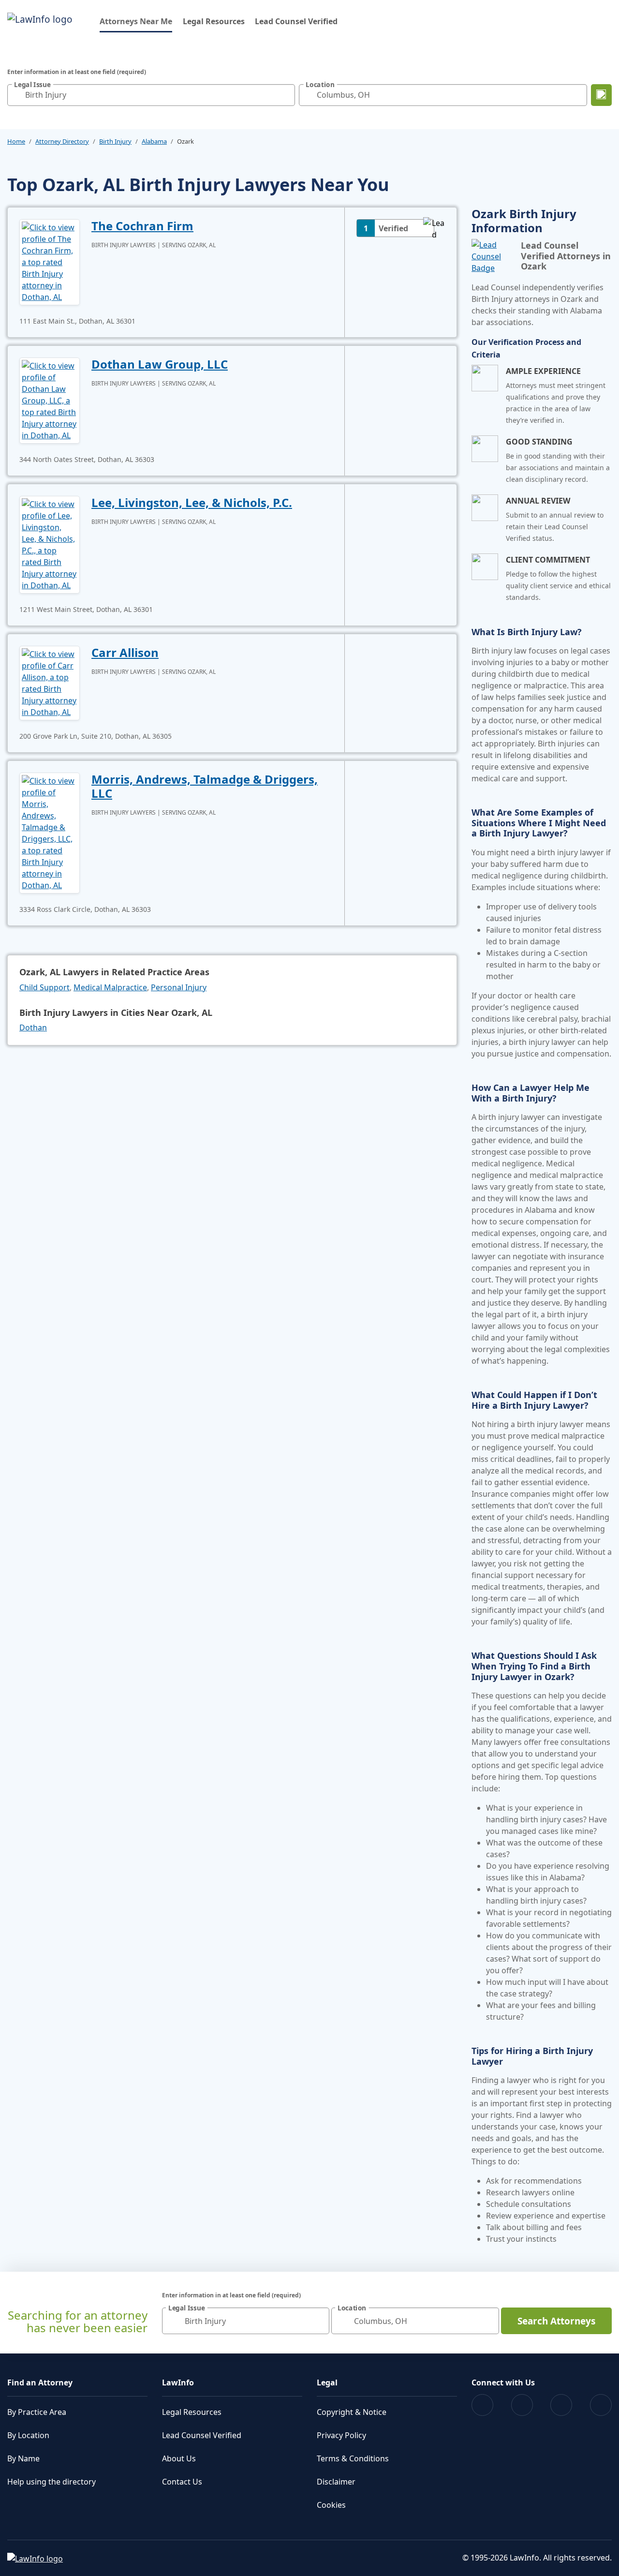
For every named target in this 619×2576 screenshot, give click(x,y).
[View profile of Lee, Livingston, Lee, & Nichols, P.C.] (50, 544)
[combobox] (151, 95)
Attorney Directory (62, 141)
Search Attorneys (556, 2321)
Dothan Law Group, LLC (160, 364)
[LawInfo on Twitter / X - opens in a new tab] (522, 2405)
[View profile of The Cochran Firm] (50, 261)
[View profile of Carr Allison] (50, 682)
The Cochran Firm (142, 226)
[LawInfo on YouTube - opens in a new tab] (561, 2405)
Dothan (33, 1027)
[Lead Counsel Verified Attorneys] (492, 256)
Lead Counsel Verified (296, 21)
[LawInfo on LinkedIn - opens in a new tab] (601, 2405)
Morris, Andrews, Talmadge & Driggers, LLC (205, 786)
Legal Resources (214, 21)
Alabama (154, 141)
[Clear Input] (285, 95)
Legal (327, 2382)
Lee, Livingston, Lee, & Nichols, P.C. (192, 502)
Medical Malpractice (110, 987)
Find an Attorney (40, 2382)
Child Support (44, 987)
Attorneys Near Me (136, 21)
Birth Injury (115, 141)
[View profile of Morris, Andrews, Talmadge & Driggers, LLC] (50, 832)
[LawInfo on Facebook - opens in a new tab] (482, 2405)
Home (16, 141)
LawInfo (178, 2382)
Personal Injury (179, 987)
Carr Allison (125, 652)
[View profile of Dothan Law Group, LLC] (50, 400)
